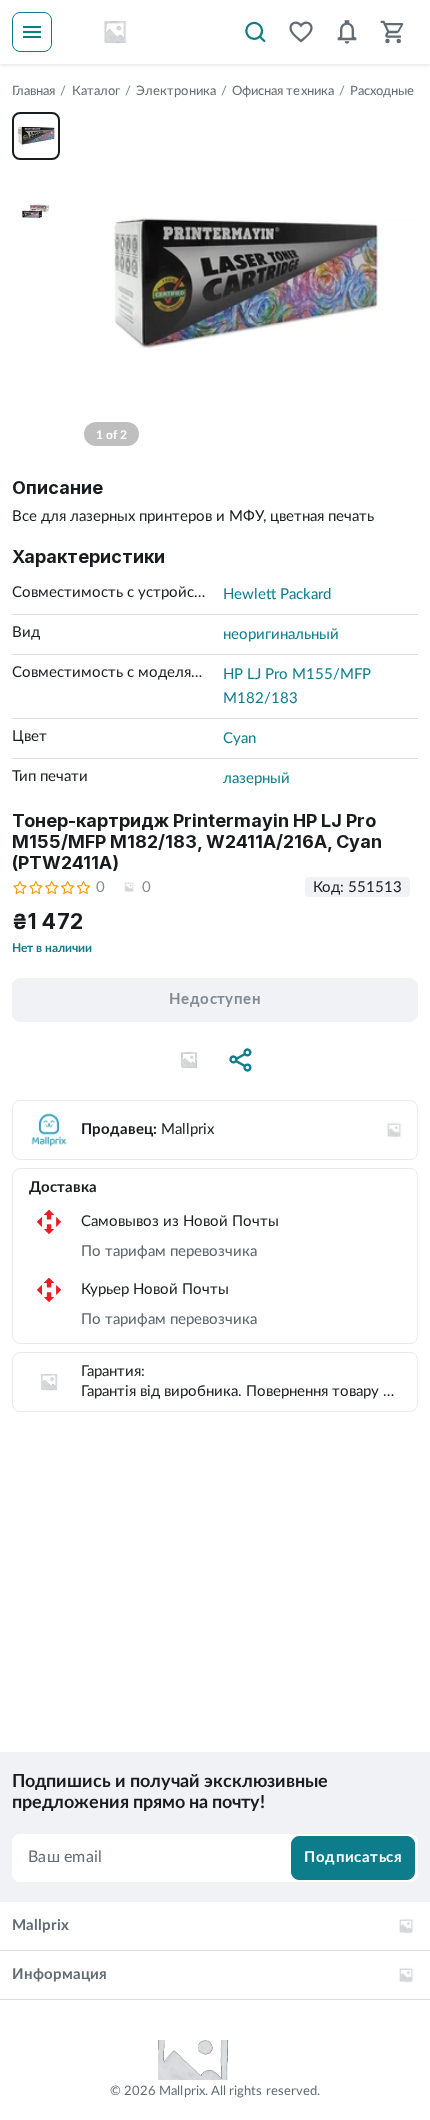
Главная (33, 91)
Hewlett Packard (277, 594)
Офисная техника (283, 91)
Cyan (239, 738)
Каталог (96, 91)
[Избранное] (301, 32)
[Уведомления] (347, 32)
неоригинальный (281, 634)
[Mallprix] (115, 32)
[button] (189, 1060)
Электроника (176, 91)
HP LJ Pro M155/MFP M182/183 (297, 686)
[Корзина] (393, 32)
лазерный (256, 778)
